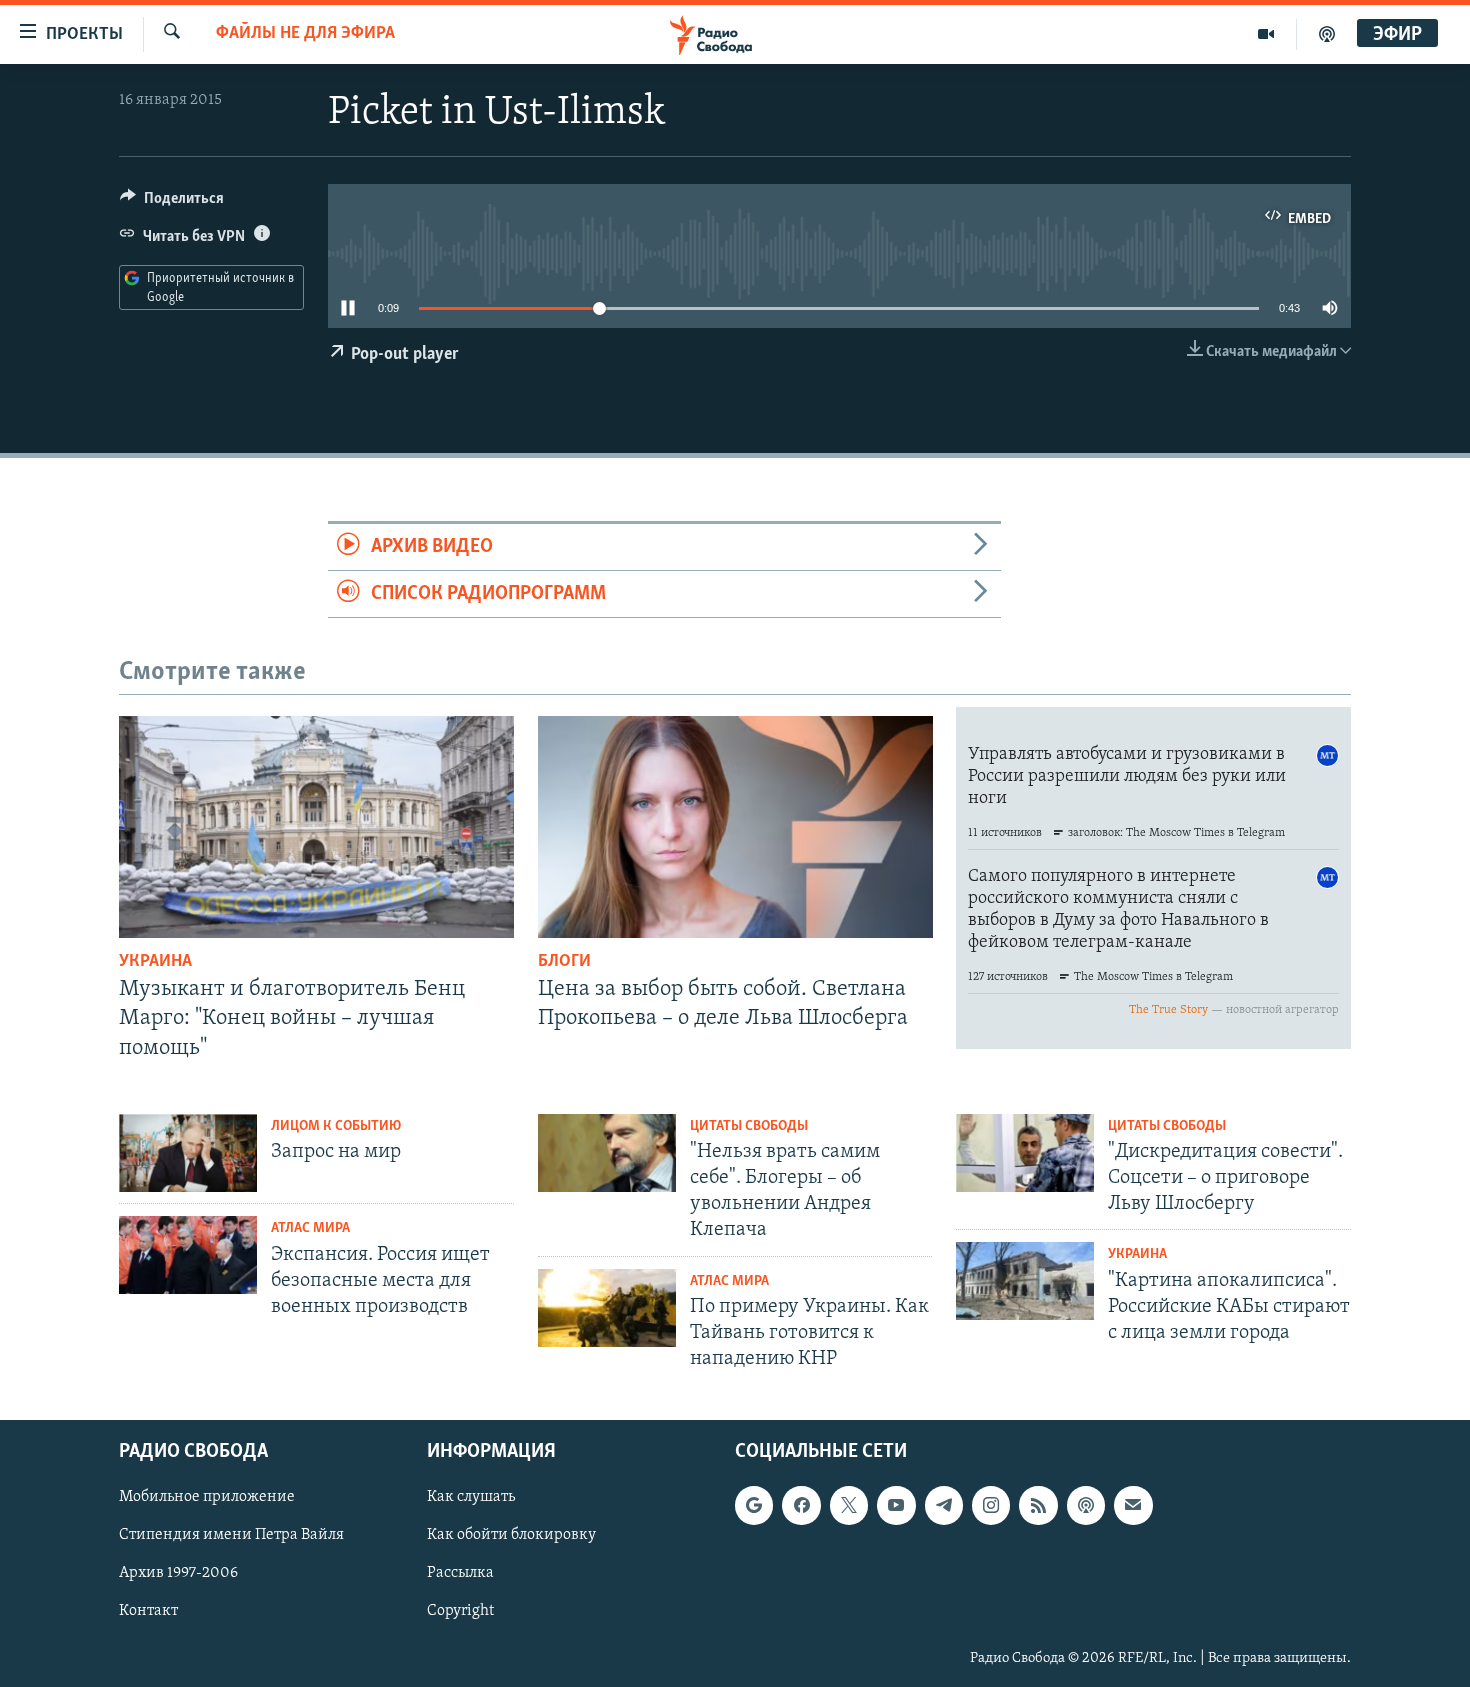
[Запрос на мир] (188, 1153)
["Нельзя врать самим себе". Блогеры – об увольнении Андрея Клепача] (607, 1153)
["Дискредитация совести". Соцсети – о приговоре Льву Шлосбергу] (1025, 1153)
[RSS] (1038, 1505)
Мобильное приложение (207, 1497)
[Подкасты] (1086, 1505)
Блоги (564, 962)
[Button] (172, 203)
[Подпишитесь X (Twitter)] (849, 1505)
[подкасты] (1327, 34)
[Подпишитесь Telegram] (944, 1505)
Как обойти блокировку (511, 1535)
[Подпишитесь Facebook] (801, 1505)
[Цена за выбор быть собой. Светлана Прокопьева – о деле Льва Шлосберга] (735, 827)
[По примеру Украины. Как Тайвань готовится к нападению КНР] (607, 1308)
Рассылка (460, 1573)
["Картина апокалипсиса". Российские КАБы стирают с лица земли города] (1025, 1281)
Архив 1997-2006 (178, 1573)
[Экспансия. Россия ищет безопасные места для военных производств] (188, 1255)
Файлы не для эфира (305, 34)
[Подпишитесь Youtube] (896, 1505)
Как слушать (471, 1497)
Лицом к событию (336, 1126)
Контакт (148, 1611)
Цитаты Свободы (749, 1126)
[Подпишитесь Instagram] (991, 1505)
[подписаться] (1133, 1505)
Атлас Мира (310, 1228)
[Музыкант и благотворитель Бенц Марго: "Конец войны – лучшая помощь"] (316, 827)
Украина (155, 962)
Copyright (460, 1611)
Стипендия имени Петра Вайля (231, 1535)
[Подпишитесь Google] (754, 1505)
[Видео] (1266, 34)
